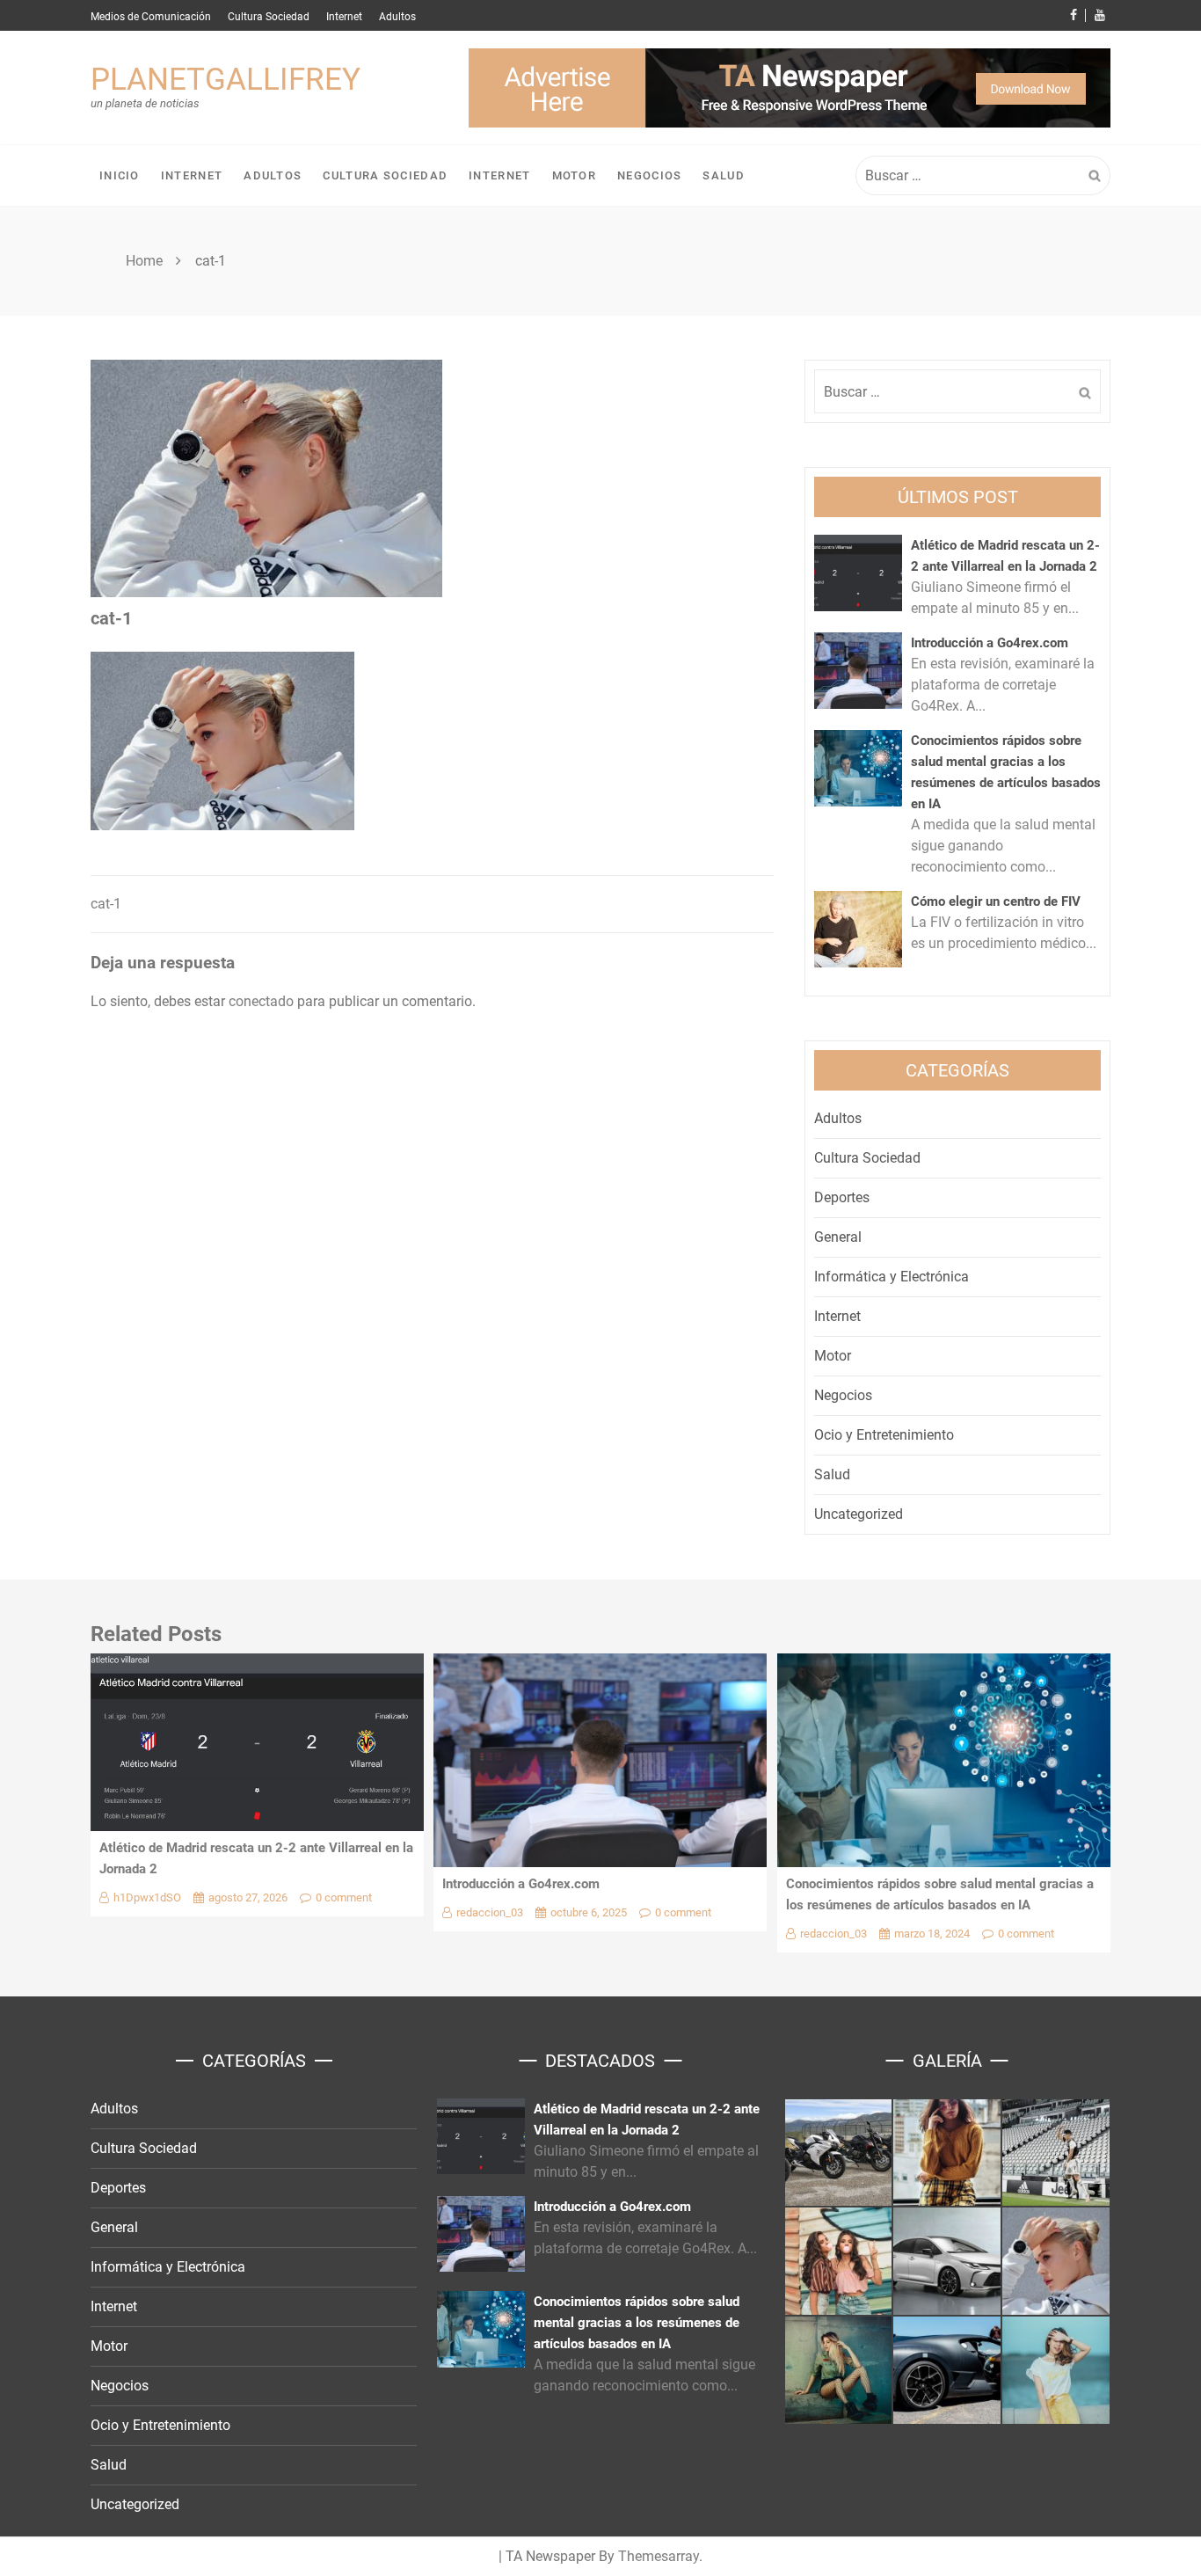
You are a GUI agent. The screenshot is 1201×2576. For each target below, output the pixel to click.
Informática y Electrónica (892, 1277)
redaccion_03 (490, 1912)
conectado (261, 1001)
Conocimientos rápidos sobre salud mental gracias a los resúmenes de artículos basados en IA (637, 2323)
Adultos (397, 17)
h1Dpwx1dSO (147, 1897)
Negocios (649, 175)
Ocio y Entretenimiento (884, 1435)
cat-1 (106, 904)
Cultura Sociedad (269, 17)
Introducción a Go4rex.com (990, 643)
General (838, 1237)
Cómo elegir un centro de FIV (996, 901)
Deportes (842, 1197)
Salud (724, 175)
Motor (575, 175)
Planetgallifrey (226, 80)
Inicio (120, 175)
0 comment (344, 1897)
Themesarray (659, 2556)
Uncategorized (859, 1514)
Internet (344, 17)
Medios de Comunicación (151, 17)
